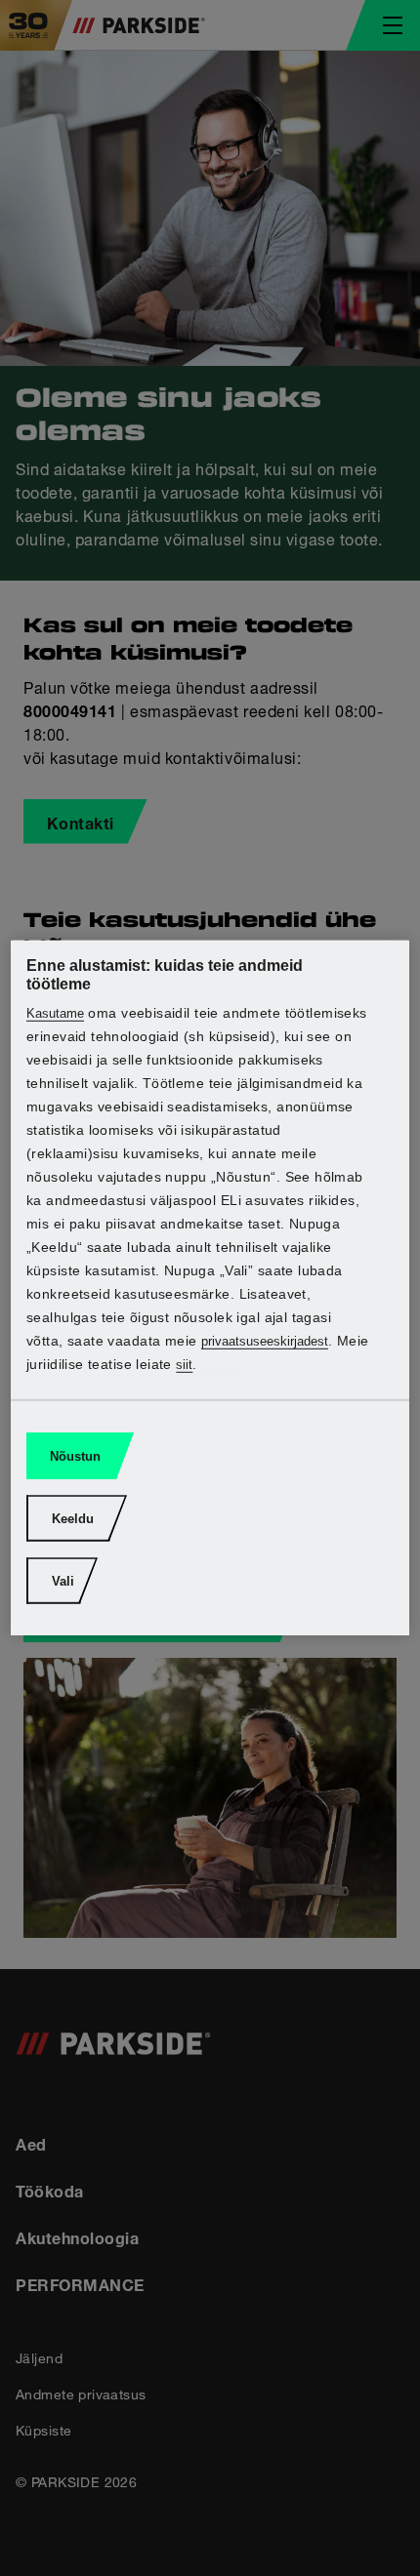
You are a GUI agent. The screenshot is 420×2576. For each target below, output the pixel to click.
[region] (210, 1288)
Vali (63, 1581)
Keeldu (73, 1519)
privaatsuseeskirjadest (265, 1341)
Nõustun (75, 1456)
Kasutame (55, 1013)
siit (184, 1365)
